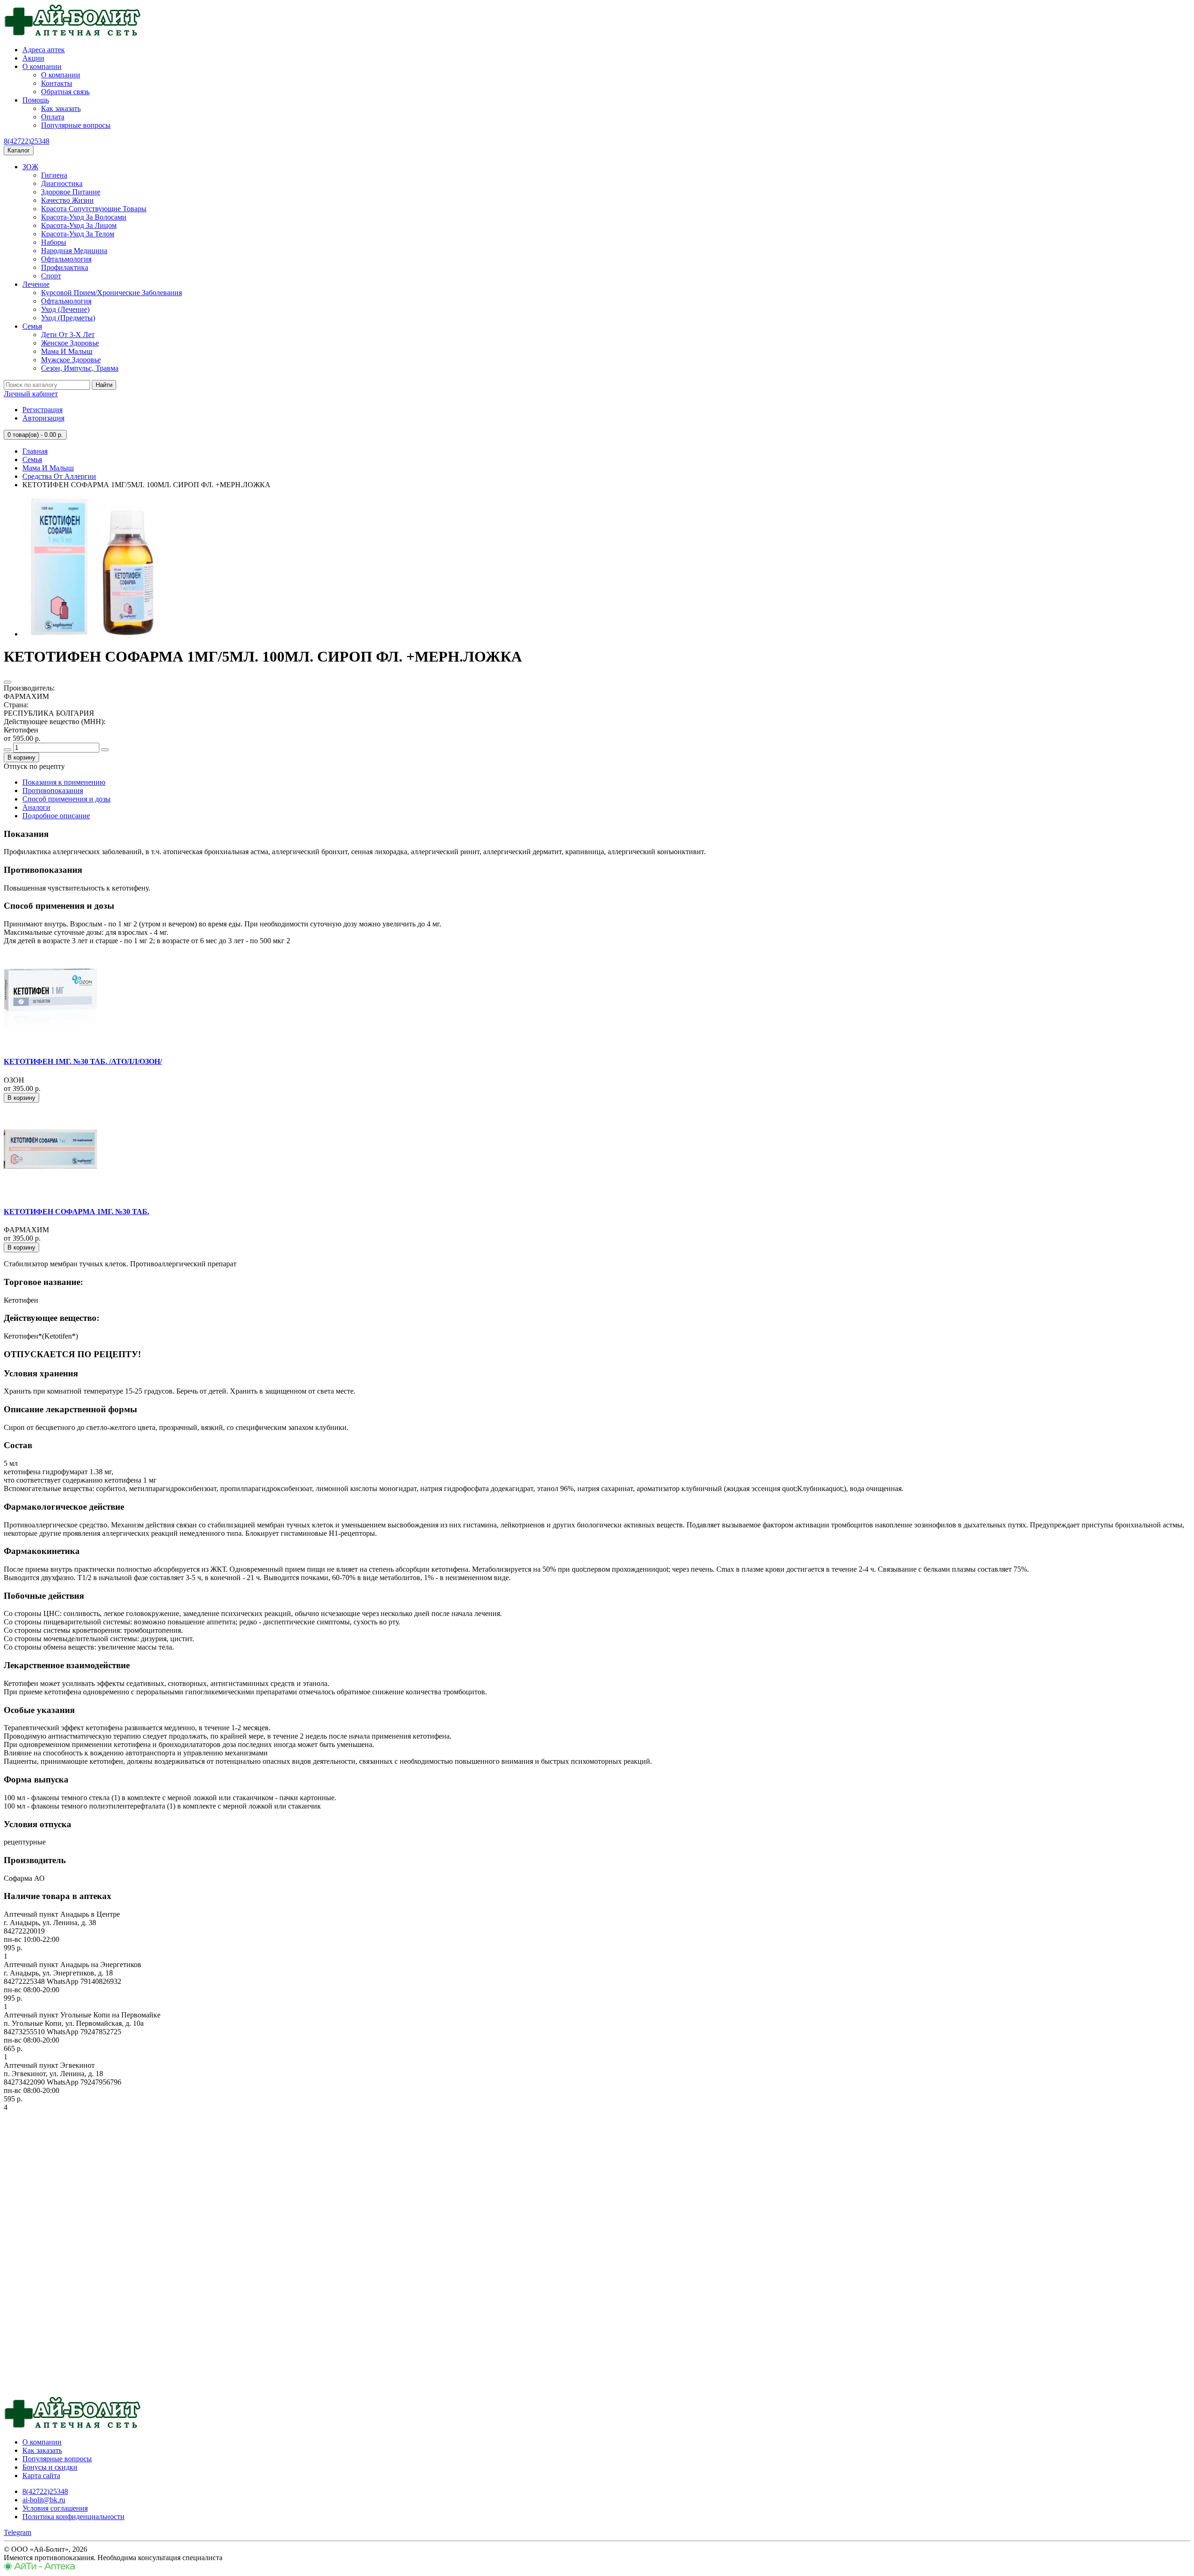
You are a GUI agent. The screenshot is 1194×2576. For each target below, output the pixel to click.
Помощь (36, 100)
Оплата (53, 117)
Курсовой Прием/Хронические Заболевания (111, 293)
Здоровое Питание (71, 192)
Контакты (57, 83)
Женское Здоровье (70, 343)
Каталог (19, 150)
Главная (35, 451)
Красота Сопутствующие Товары (94, 209)
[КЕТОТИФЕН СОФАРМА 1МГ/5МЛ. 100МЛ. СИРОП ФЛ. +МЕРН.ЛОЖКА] (92, 634)
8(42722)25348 (27, 141)
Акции (33, 58)
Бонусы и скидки (50, 2467)
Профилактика (65, 267)
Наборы (54, 242)
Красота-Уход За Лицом (79, 225)
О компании (42, 66)
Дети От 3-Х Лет (68, 335)
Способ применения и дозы (66, 799)
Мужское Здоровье (71, 360)
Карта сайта (41, 2476)
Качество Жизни (67, 200)
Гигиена (54, 175)
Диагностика (62, 183)
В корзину (21, 757)
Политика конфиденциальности (73, 2517)
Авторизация (43, 418)
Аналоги (36, 807)
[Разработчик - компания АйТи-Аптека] (39, 2568)
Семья (32, 326)
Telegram (17, 2532)
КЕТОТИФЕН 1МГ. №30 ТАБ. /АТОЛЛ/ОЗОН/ (83, 1061)
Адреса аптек (44, 50)
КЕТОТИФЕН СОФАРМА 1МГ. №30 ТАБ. (76, 1212)
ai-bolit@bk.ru (44, 2500)
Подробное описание (56, 816)
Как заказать (61, 108)
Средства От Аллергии (59, 476)
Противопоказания (53, 791)
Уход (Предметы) (68, 318)
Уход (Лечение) (65, 309)
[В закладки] (7, 682)
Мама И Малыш (67, 351)
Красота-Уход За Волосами (84, 217)
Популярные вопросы (76, 125)
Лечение (36, 284)
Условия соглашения (55, 2508)
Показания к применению (64, 782)
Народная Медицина (74, 251)
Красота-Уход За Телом (78, 234)
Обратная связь (65, 92)
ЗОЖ (30, 167)
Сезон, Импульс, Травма (80, 368)
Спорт (51, 276)
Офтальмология (66, 259)
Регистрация (42, 410)
